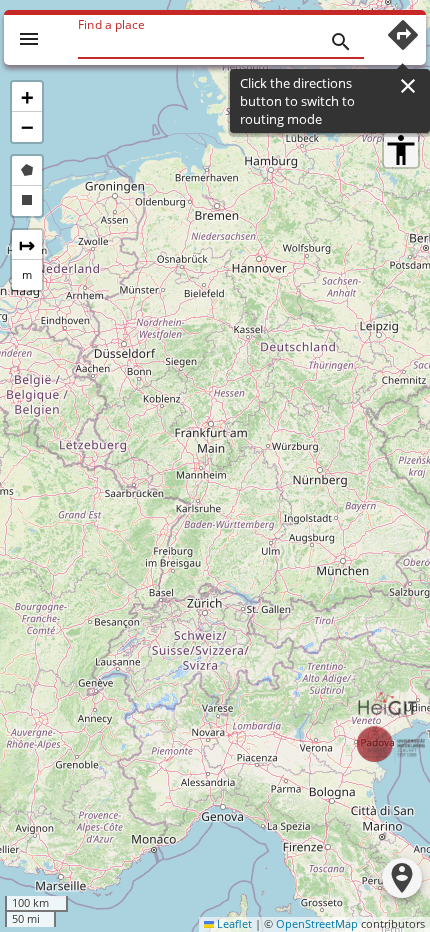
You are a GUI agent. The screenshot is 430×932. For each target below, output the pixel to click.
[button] (27, 97)
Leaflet (233, 924)
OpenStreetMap (317, 924)
